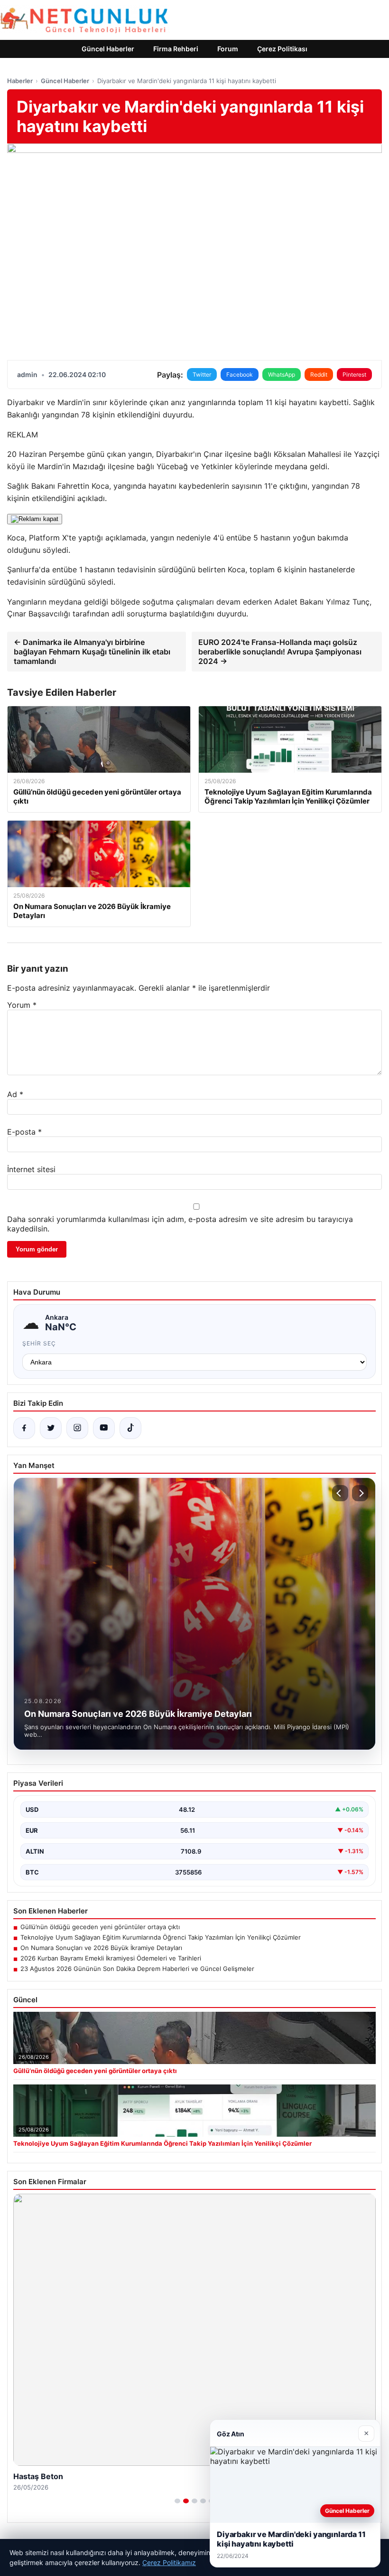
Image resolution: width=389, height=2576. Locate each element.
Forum (228, 49)
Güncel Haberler (108, 49)
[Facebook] (24, 1428)
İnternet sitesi (31, 1169)
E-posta (24, 1132)
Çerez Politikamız (169, 2562)
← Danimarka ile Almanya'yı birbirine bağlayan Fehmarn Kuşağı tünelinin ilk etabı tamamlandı (92, 652)
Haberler (20, 81)
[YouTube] (104, 1428)
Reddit (319, 374)
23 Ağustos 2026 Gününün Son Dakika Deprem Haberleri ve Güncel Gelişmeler (137, 1969)
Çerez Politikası (282, 49)
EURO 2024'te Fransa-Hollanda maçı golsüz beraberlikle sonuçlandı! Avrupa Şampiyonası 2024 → (280, 652)
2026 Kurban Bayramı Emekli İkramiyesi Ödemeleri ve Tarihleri (111, 1958)
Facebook (240, 374)
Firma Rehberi (176, 49)
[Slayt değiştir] (177, 2501)
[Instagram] (77, 1428)
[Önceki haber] (340, 1493)
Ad (15, 1094)
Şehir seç (39, 1343)
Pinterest (354, 374)
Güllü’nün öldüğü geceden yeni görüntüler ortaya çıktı (100, 1927)
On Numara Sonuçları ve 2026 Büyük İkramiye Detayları (101, 1948)
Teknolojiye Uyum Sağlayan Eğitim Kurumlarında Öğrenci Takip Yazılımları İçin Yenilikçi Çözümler (161, 1937)
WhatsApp (282, 374)
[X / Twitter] (51, 1428)
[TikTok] (130, 1428)
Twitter (202, 374)
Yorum (22, 1005)
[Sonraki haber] (360, 1493)
